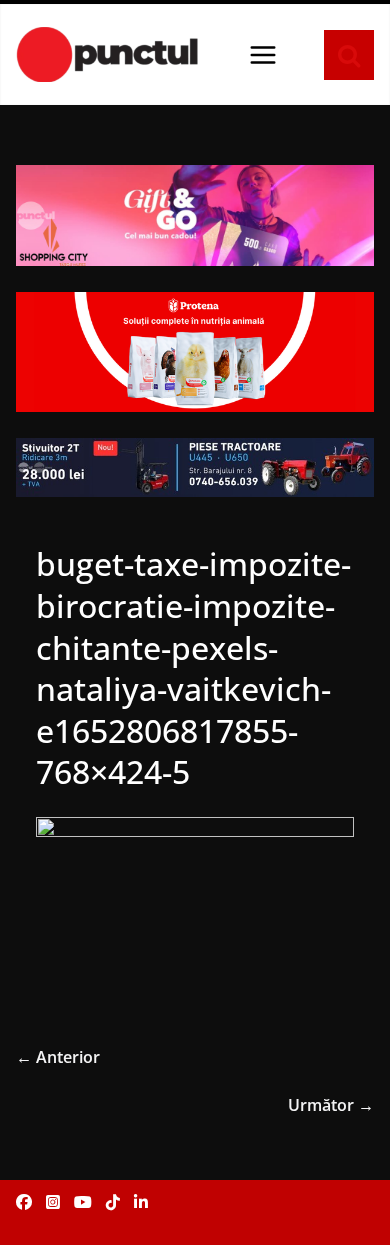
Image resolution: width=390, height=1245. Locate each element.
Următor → (331, 1105)
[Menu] (263, 55)
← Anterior (58, 1057)
